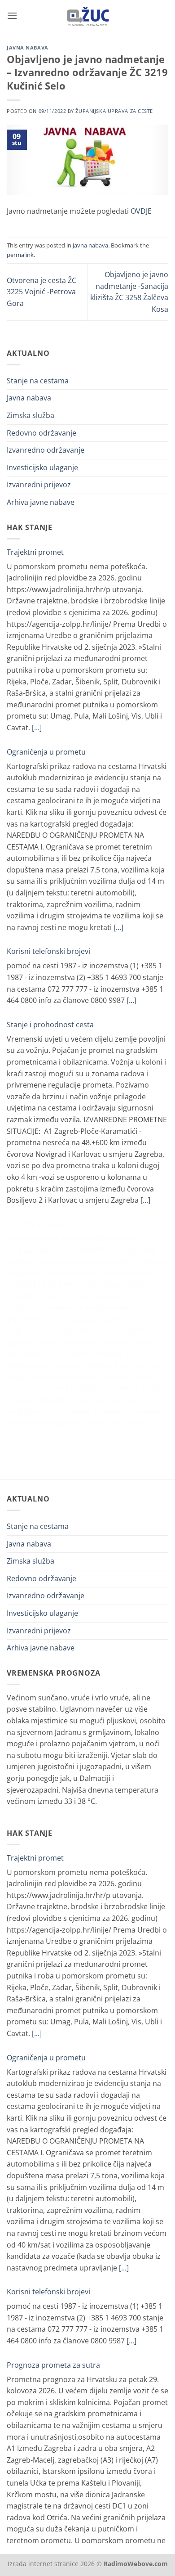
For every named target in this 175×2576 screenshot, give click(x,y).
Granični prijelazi (35, 1224)
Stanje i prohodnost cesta (50, 1025)
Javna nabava (28, 47)
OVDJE (141, 211)
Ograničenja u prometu (46, 752)
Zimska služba (31, 415)
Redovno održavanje (42, 433)
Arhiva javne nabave (41, 502)
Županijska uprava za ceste (114, 111)
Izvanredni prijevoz (39, 485)
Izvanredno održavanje (46, 450)
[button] (12, 16)
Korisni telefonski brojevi (48, 951)
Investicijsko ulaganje (42, 468)
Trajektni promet (35, 552)
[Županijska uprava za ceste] (88, 16)
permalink (20, 255)
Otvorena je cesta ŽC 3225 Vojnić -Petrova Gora (42, 292)
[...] (37, 728)
